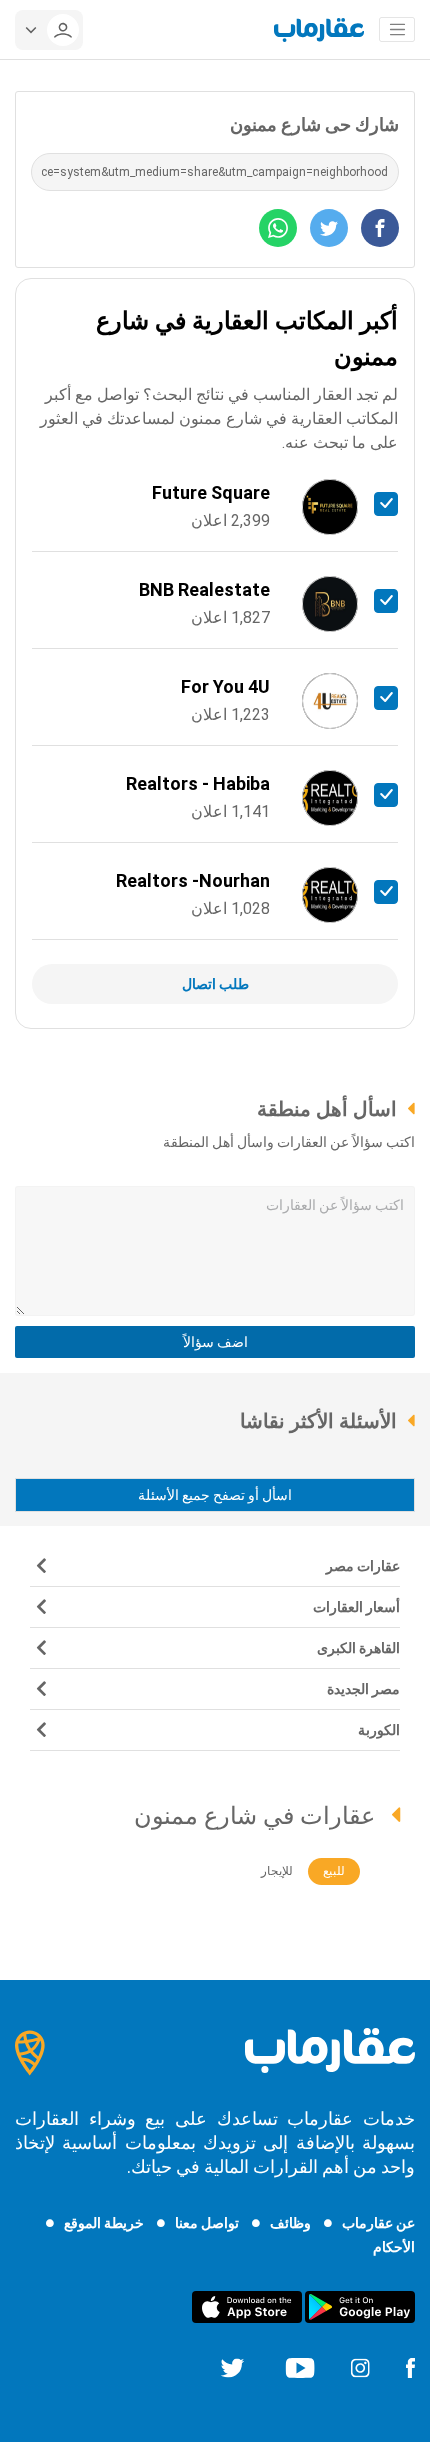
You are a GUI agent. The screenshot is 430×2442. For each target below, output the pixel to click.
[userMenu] (49, 30)
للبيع (334, 1871)
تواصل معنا (207, 2223)
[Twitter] (232, 2367)
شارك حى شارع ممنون (314, 124)
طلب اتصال (215, 984)
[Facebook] (410, 2367)
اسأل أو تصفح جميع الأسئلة (215, 1495)
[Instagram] (360, 2367)
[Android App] (360, 2306)
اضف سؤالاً (215, 1342)
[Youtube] (300, 2367)
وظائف (290, 2223)
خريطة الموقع (104, 2223)
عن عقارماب (378, 2223)
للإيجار (277, 1871)
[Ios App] (247, 2306)
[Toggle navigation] (397, 30)
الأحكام (394, 2247)
